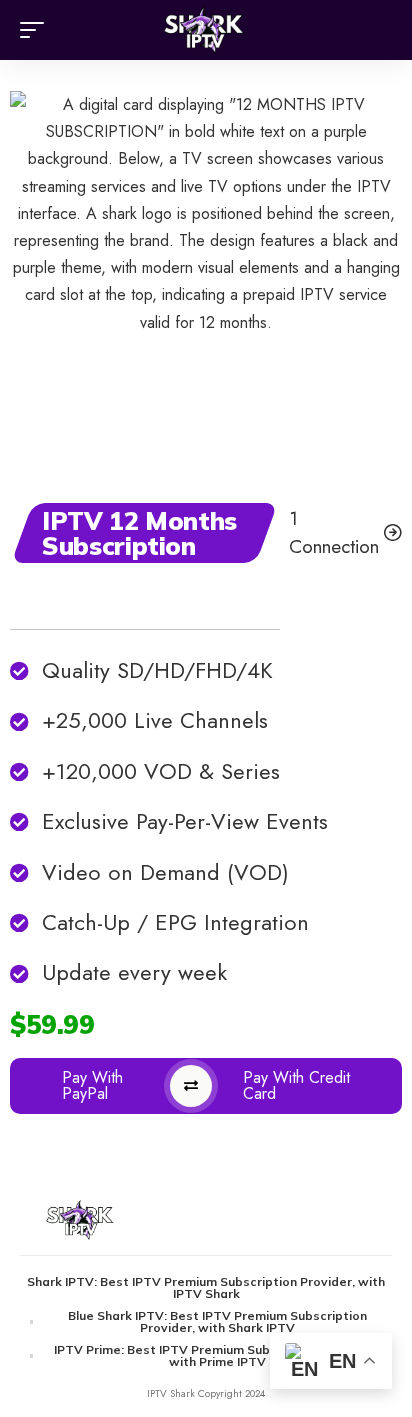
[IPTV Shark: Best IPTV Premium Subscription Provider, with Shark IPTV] (206, 30)
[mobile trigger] (37, 30)
